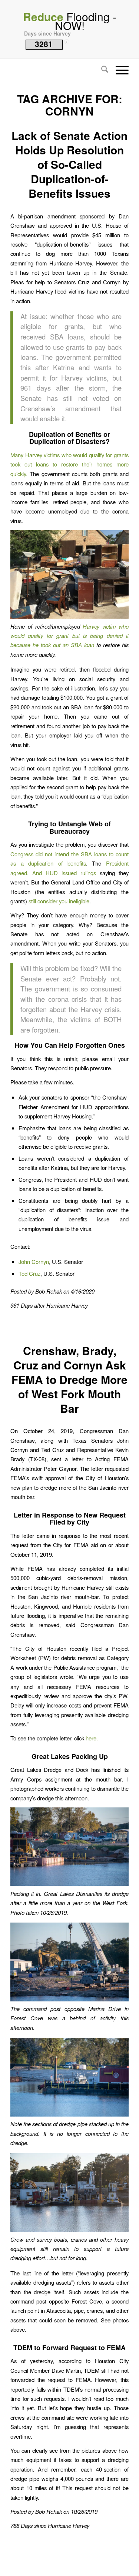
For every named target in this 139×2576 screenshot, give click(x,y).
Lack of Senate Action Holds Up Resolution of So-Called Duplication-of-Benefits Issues (69, 164)
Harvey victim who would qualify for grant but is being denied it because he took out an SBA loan (69, 636)
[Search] (101, 70)
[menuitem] (101, 70)
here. (92, 1738)
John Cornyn (34, 1262)
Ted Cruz (29, 1273)
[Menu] (118, 70)
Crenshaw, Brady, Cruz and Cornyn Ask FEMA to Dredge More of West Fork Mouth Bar (69, 1379)
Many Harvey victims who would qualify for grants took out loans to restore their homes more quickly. (69, 464)
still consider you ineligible (59, 901)
